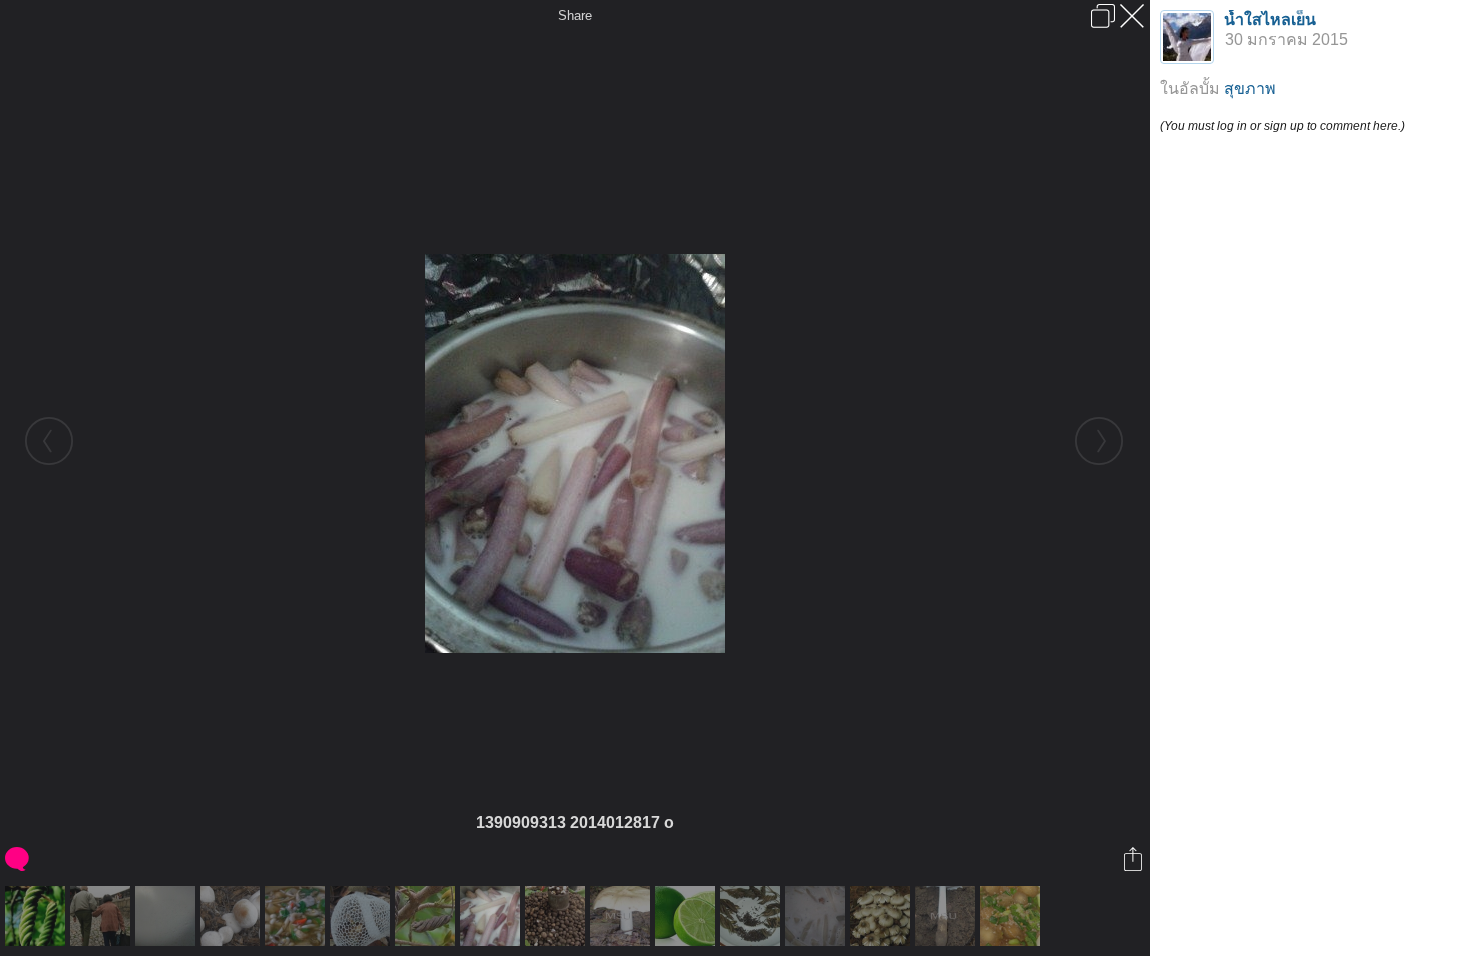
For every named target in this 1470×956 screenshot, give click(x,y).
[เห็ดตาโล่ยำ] (1012, 916)
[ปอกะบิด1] (37, 916)
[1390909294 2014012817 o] (167, 916)
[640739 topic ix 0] (362, 916)
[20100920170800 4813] (622, 916)
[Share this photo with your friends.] (1134, 859)
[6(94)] (232, 916)
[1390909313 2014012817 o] (492, 916)
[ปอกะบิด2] (427, 916)
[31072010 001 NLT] (297, 916)
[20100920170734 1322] (947, 916)
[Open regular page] (1103, 16)
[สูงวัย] (102, 916)
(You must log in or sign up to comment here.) (1282, 126)
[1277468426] (557, 916)
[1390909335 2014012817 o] (817, 916)
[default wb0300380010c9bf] (882, 916)
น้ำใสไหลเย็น (1270, 19)
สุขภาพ (1250, 88)
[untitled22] (687, 916)
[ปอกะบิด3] (752, 916)
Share (575, 15)
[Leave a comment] (18, 859)
